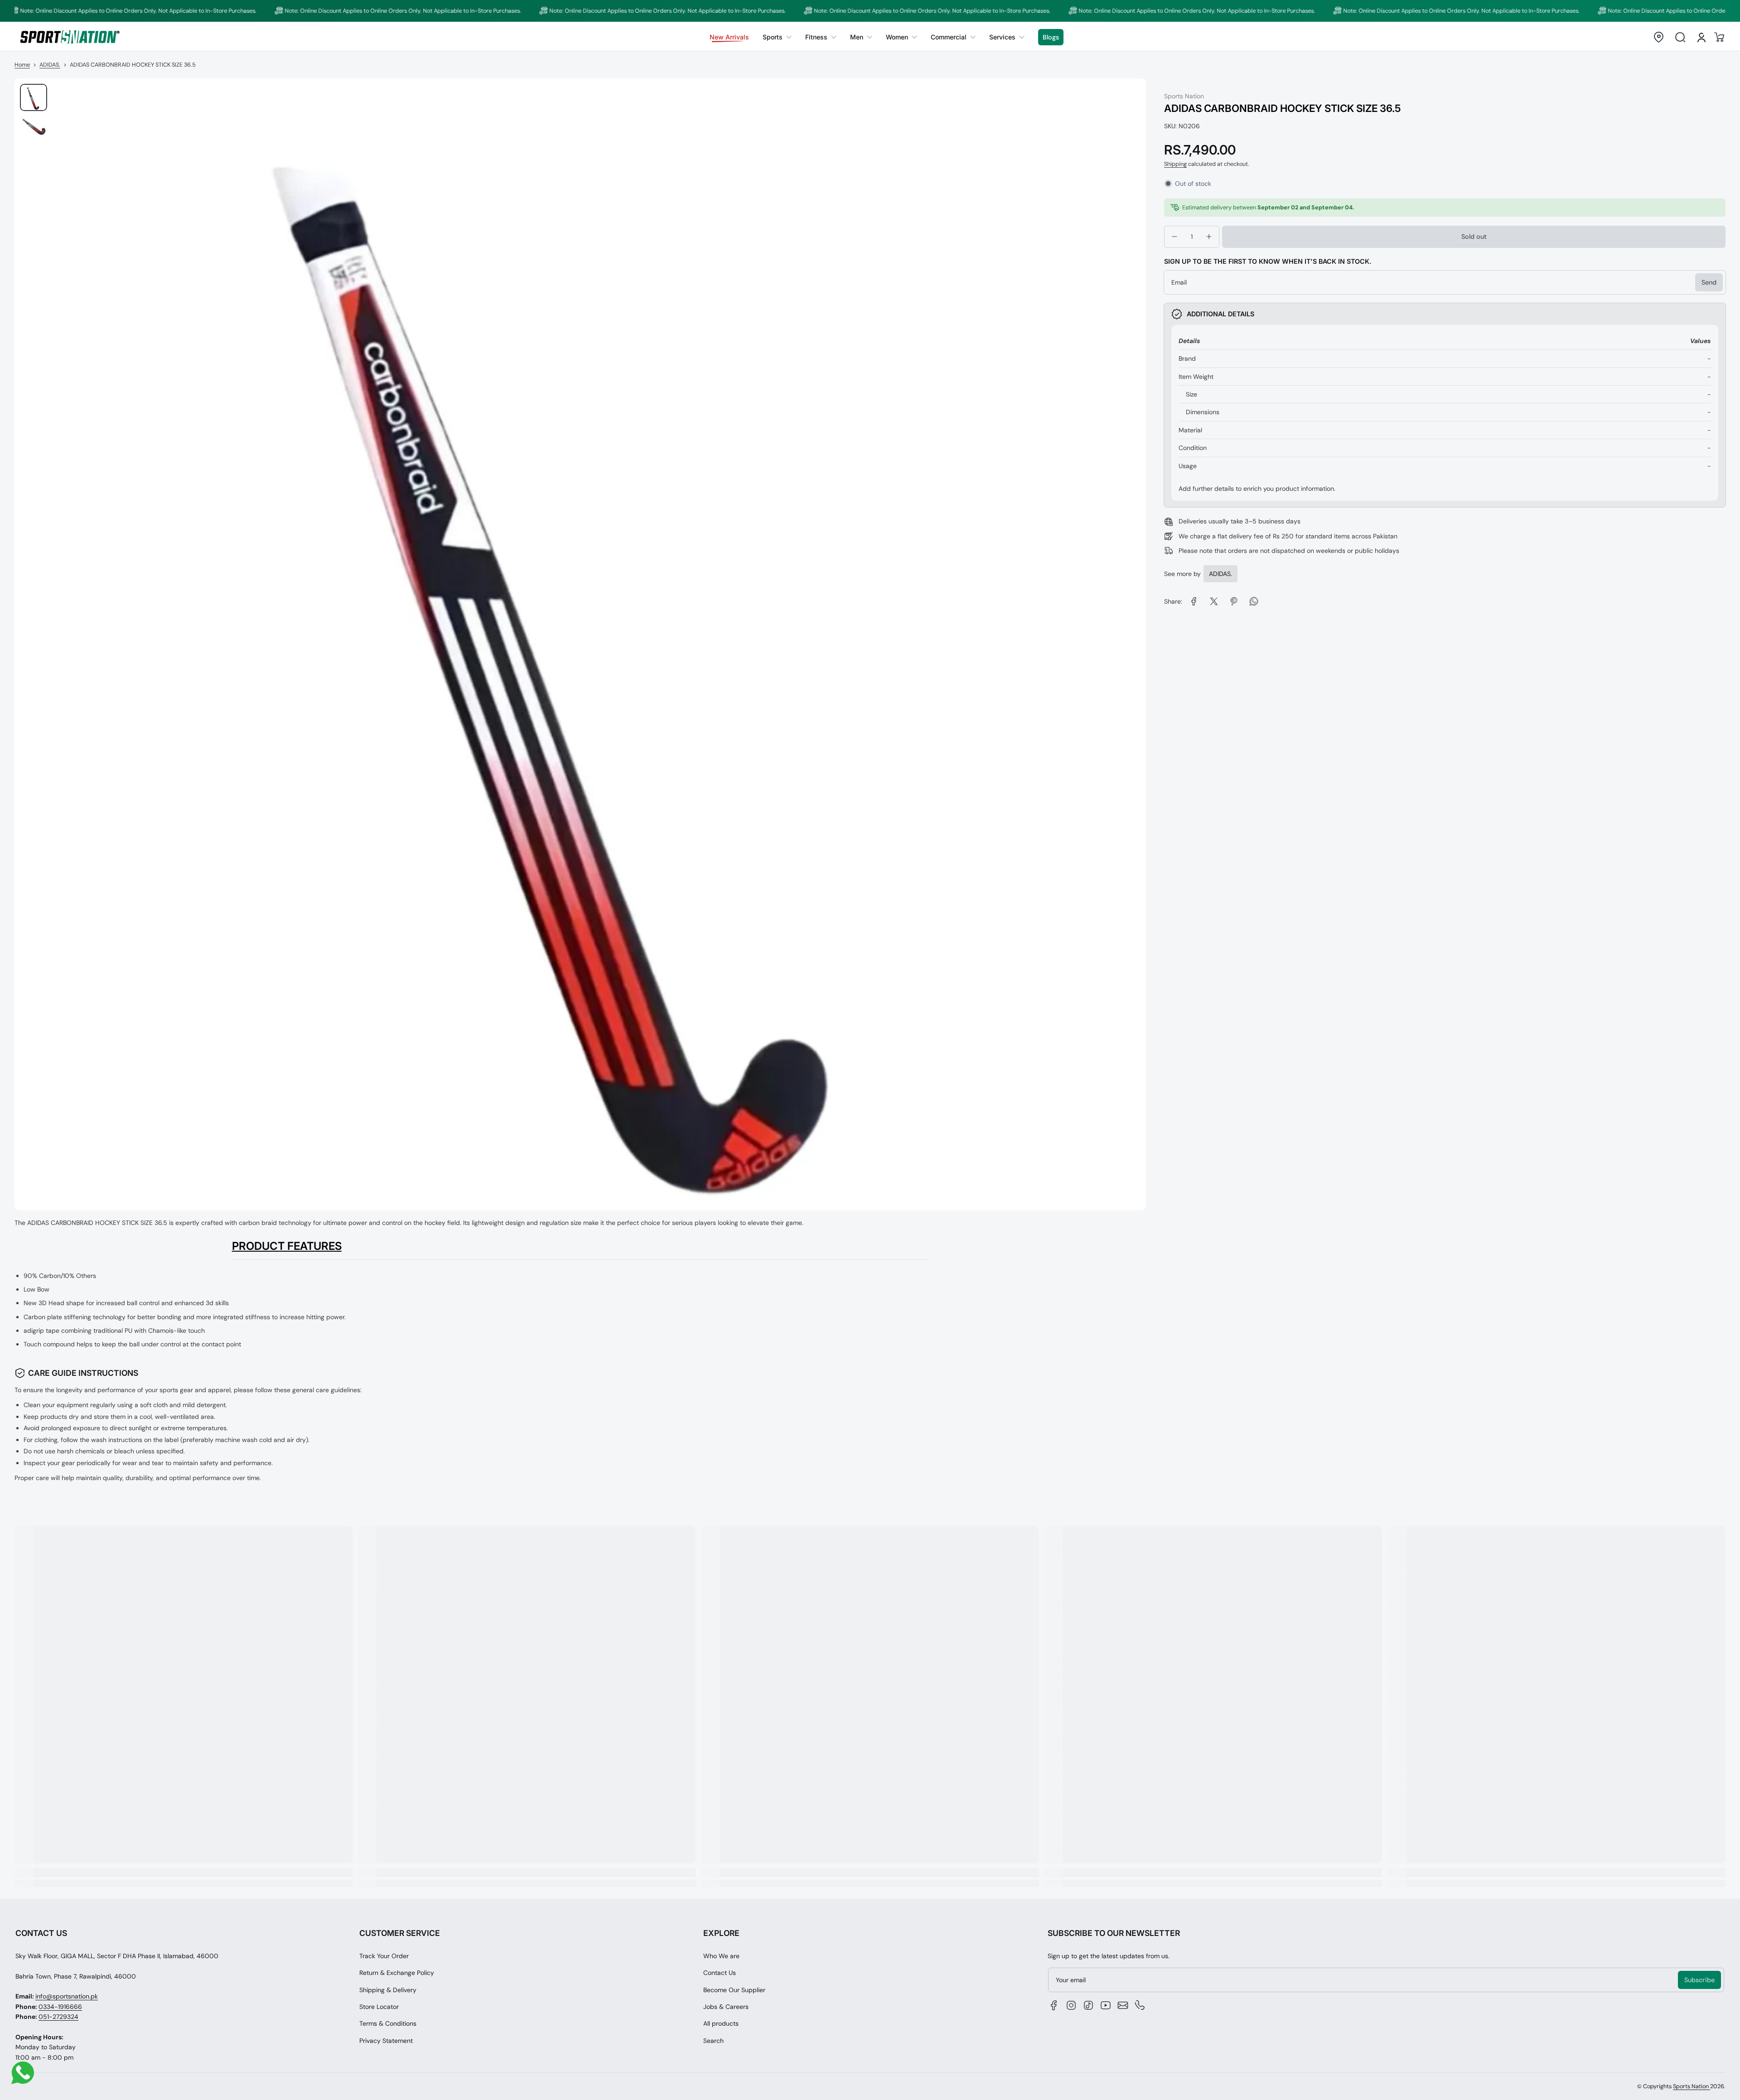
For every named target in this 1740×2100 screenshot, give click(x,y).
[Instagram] (1071, 2005)
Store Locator (379, 2007)
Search (713, 2041)
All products (721, 2023)
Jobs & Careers (726, 2007)
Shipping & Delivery (388, 1990)
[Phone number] (1140, 2005)
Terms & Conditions (388, 2023)
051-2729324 (58, 2017)
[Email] (1123, 2005)
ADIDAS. (50, 65)
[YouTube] (1106, 2005)
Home (22, 65)
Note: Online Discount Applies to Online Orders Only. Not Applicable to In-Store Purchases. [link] (320, 11)
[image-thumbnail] (34, 97)
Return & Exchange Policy (397, 1973)
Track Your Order (384, 1956)
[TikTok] (1088, 2005)
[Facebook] (1054, 2005)
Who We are (721, 1956)
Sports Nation (1692, 2086)
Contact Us (720, 1973)
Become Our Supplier (734, 1990)
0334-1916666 (60, 2007)
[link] (777, 37)
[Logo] (70, 37)
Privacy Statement (386, 2041)
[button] (1658, 37)
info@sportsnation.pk (67, 1996)
